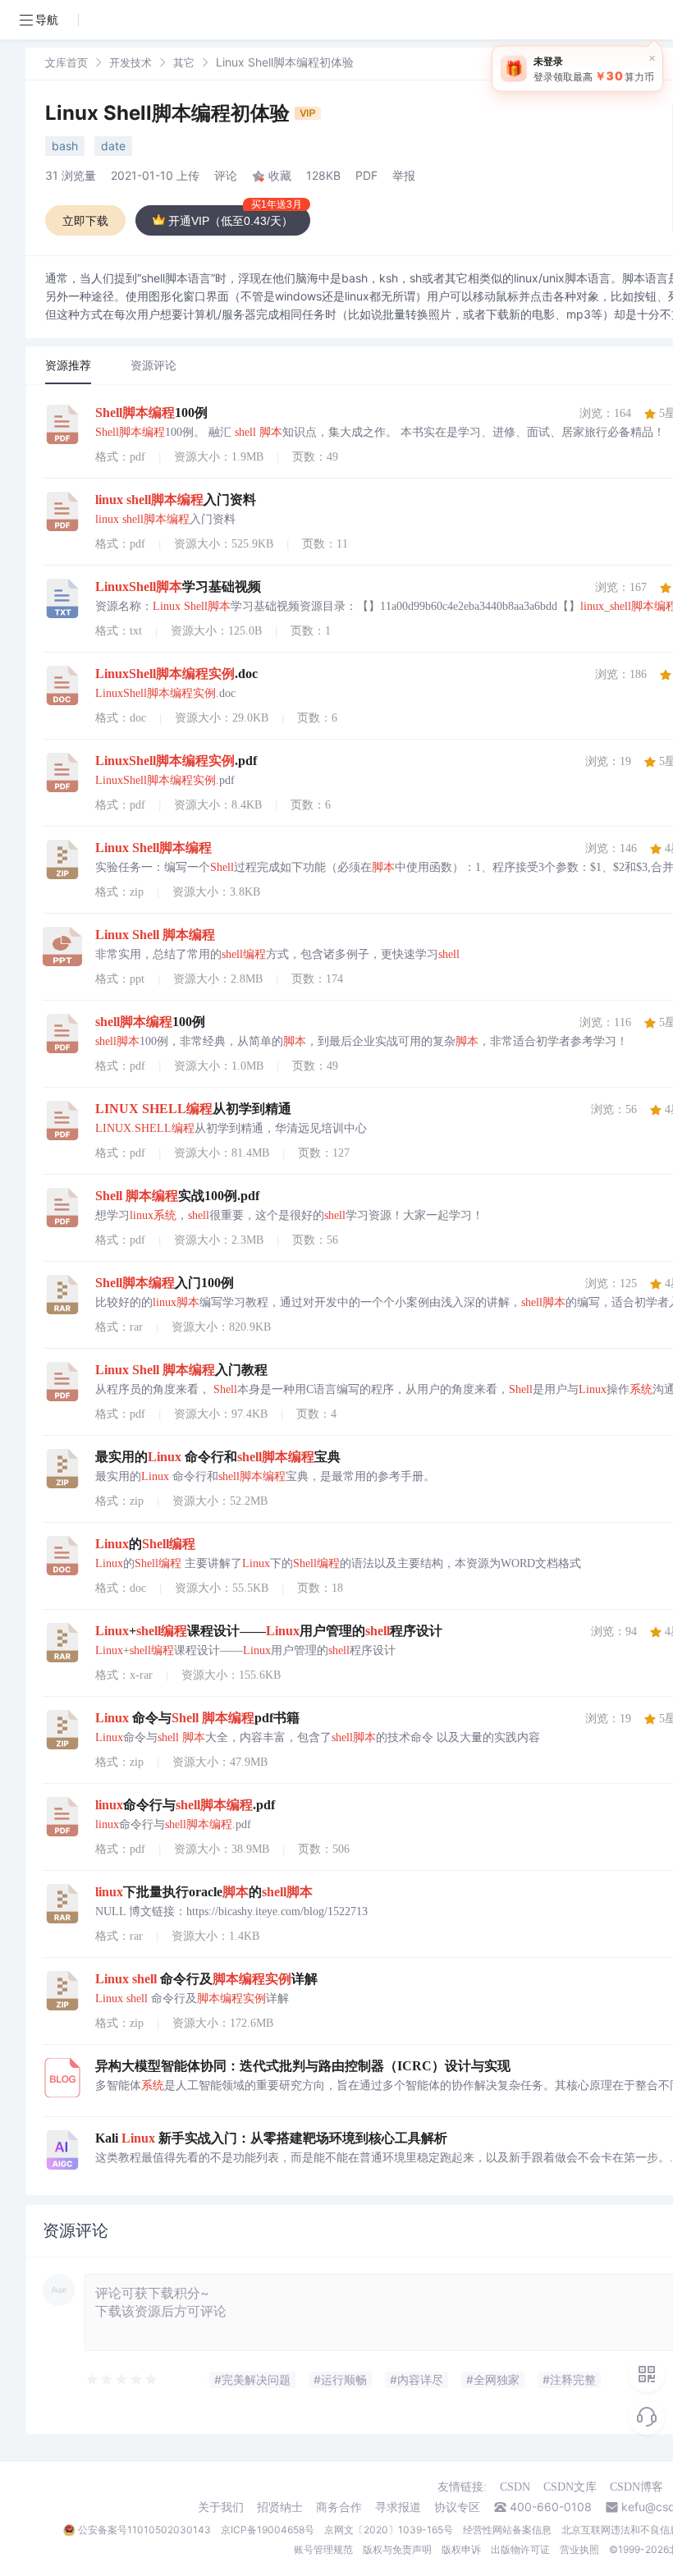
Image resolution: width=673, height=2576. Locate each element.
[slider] (122, 2380)
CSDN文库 (570, 2487)
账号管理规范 (323, 2549)
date (113, 146)
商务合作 (339, 2507)
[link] (66, 62)
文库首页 (66, 62)
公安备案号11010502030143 (144, 2530)
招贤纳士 (280, 2507)
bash (65, 146)
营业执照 (579, 2549)
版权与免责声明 (397, 2549)
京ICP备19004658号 (268, 2530)
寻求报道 (398, 2507)
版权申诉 (461, 2549)
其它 (184, 62)
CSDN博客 (636, 2487)
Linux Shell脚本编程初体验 (170, 113)
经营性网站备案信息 (507, 2530)
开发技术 (130, 62)
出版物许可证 (520, 2549)
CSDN (515, 2487)
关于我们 (221, 2507)
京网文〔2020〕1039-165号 (389, 2530)
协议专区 (457, 2507)
